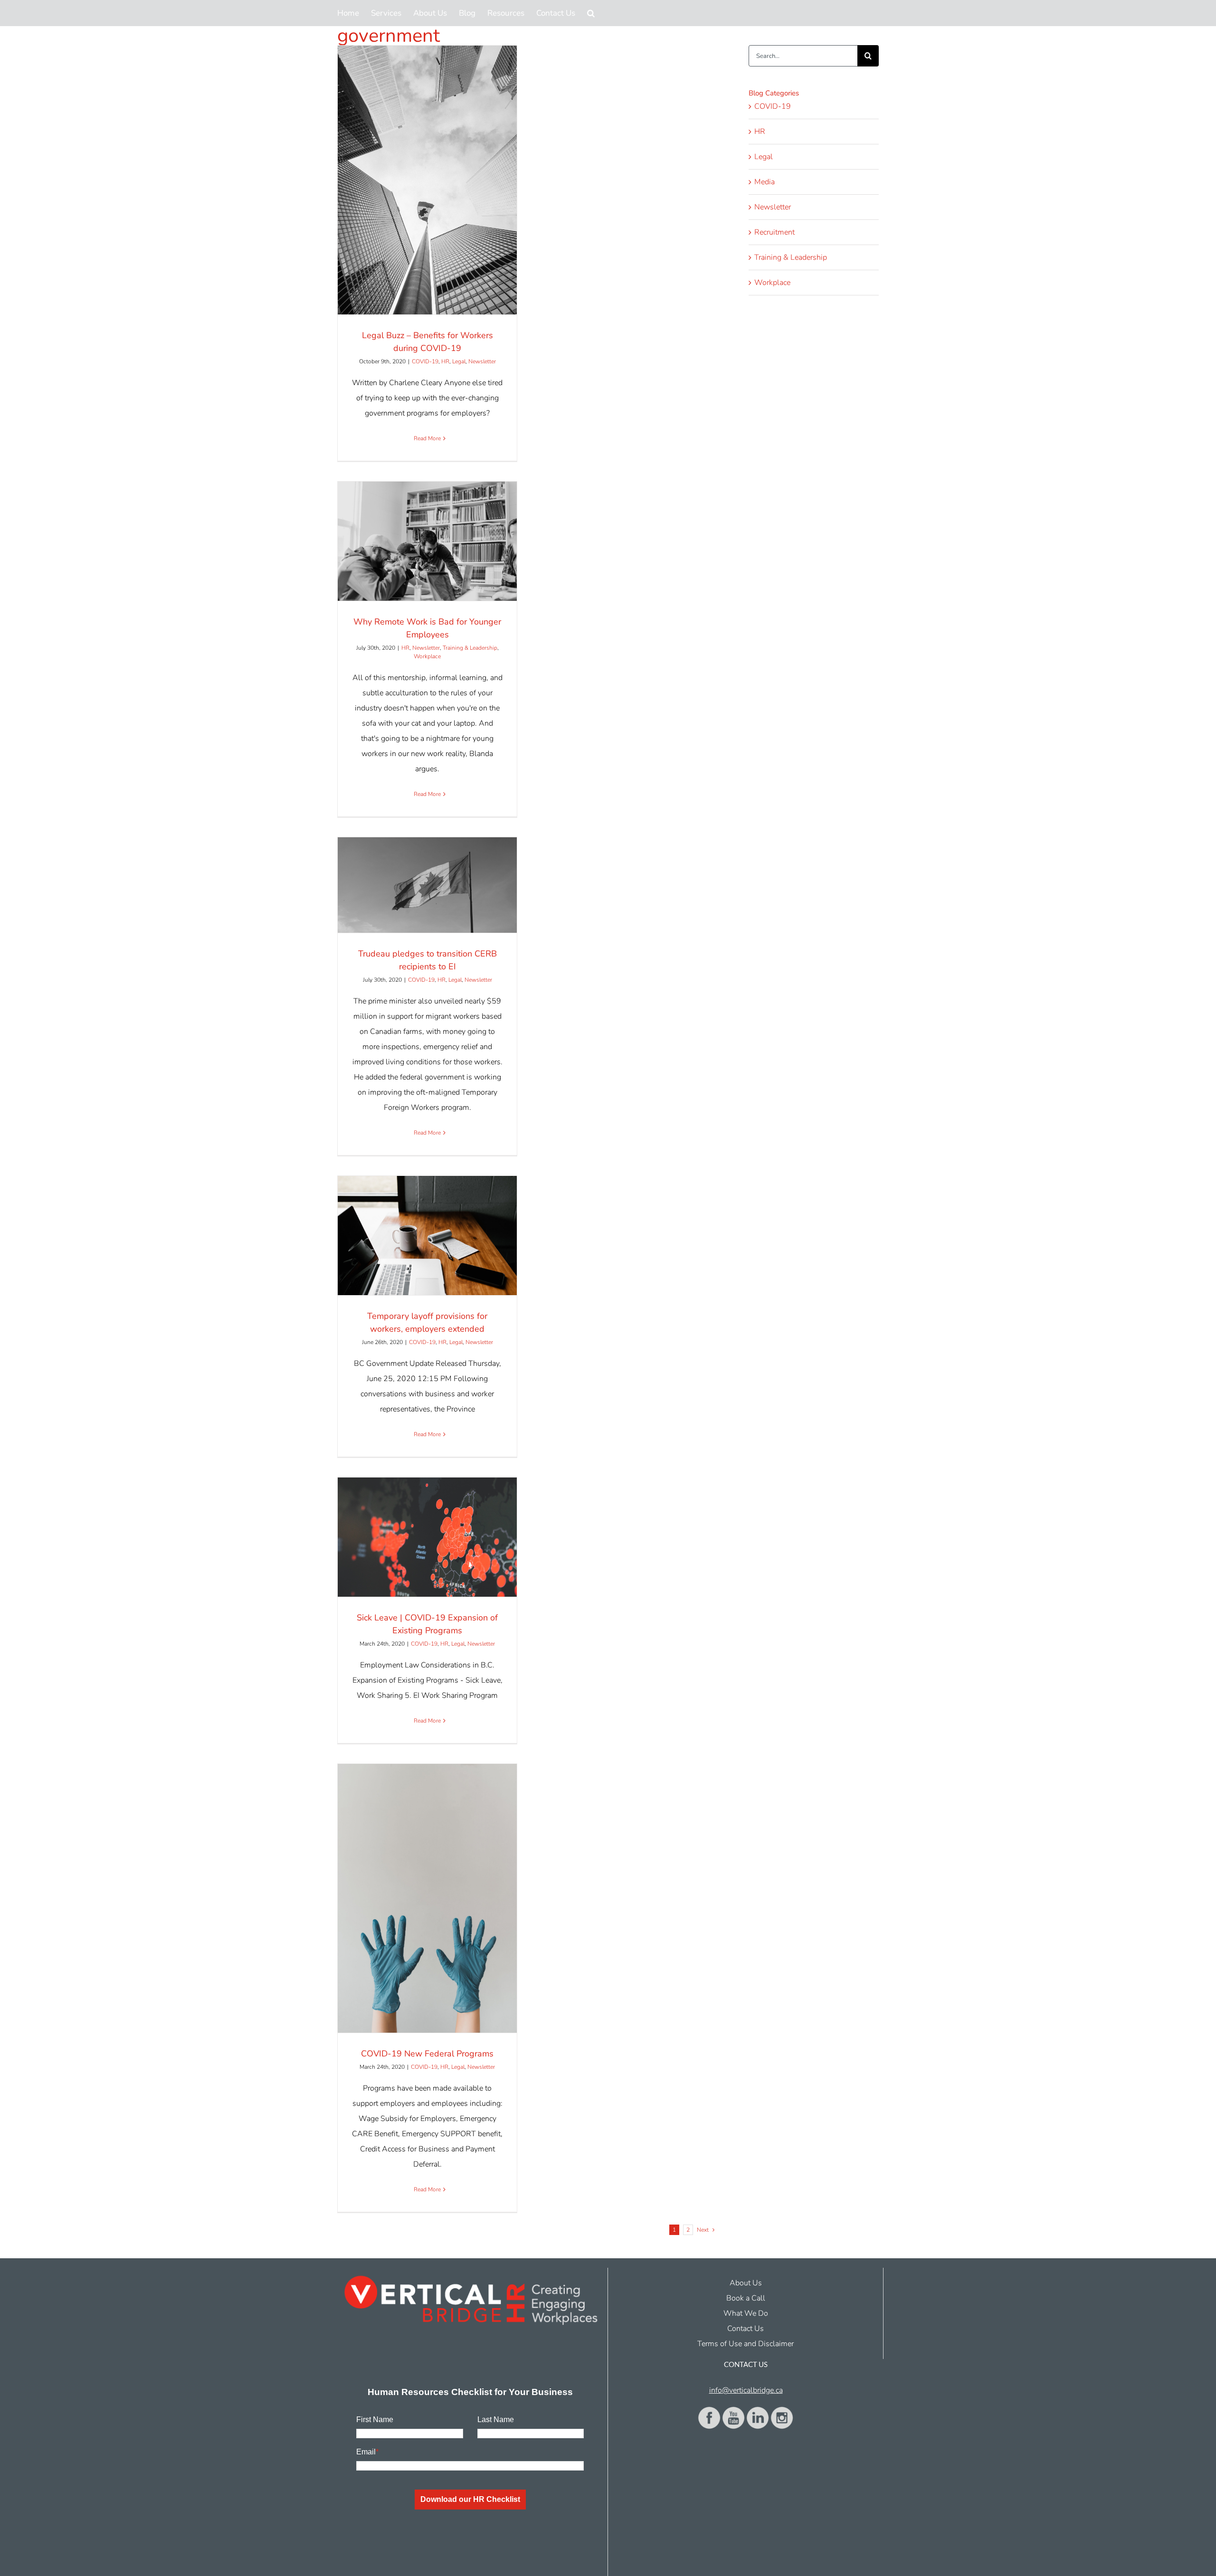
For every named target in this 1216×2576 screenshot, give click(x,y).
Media (765, 182)
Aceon (661, 2569)
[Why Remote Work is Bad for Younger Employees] (427, 541)
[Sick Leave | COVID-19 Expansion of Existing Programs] (427, 1537)
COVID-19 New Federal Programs (427, 2054)
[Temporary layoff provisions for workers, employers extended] (427, 1236)
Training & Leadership (470, 648)
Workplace (427, 656)
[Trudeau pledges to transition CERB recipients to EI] (427, 885)
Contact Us (746, 2329)
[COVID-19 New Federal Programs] (427, 1898)
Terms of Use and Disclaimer (746, 2344)
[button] (591, 13)
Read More (427, 438)
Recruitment (774, 232)
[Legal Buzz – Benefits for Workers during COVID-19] (427, 180)
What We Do (746, 2313)
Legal (459, 361)
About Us (746, 2283)
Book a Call (746, 2298)
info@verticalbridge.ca (746, 2390)
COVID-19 (425, 361)
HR (445, 361)
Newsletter (482, 361)
